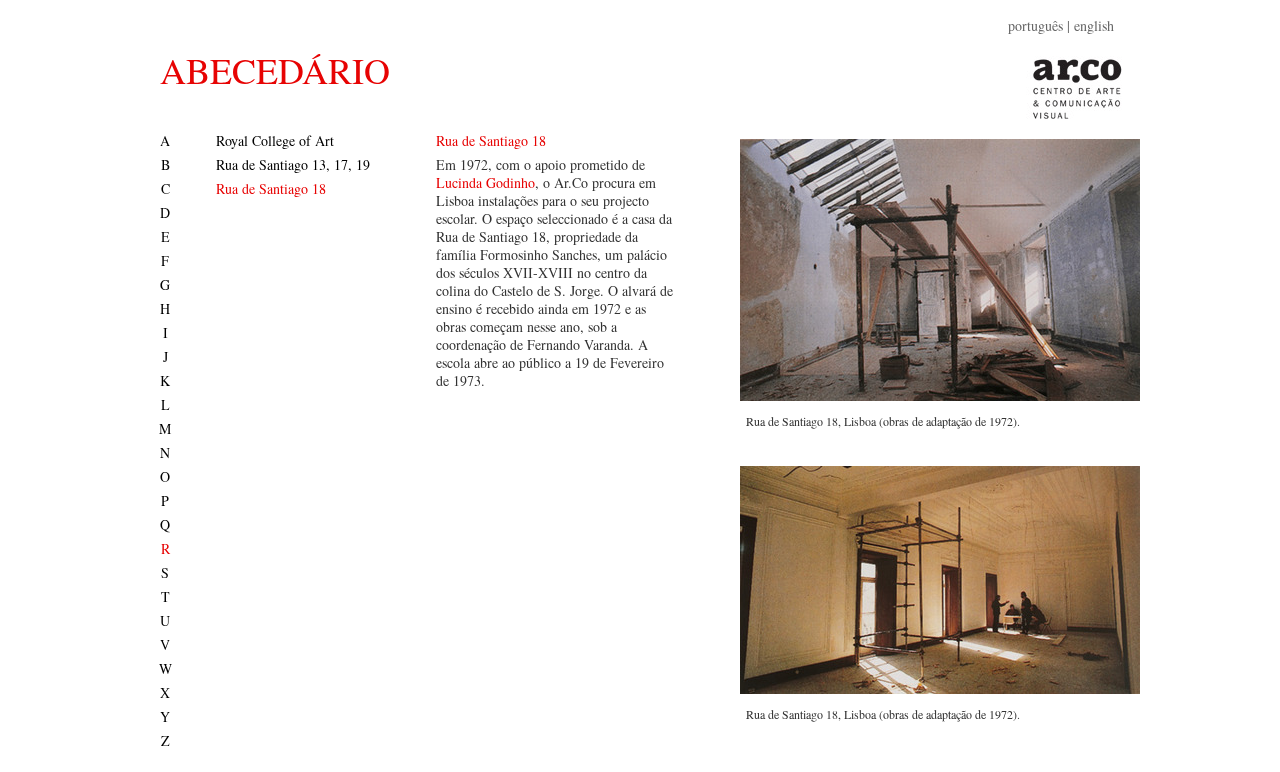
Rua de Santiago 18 (271, 188)
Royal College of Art (275, 140)
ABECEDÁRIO (275, 70)
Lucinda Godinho (485, 182)
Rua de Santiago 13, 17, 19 (293, 164)
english (1094, 25)
